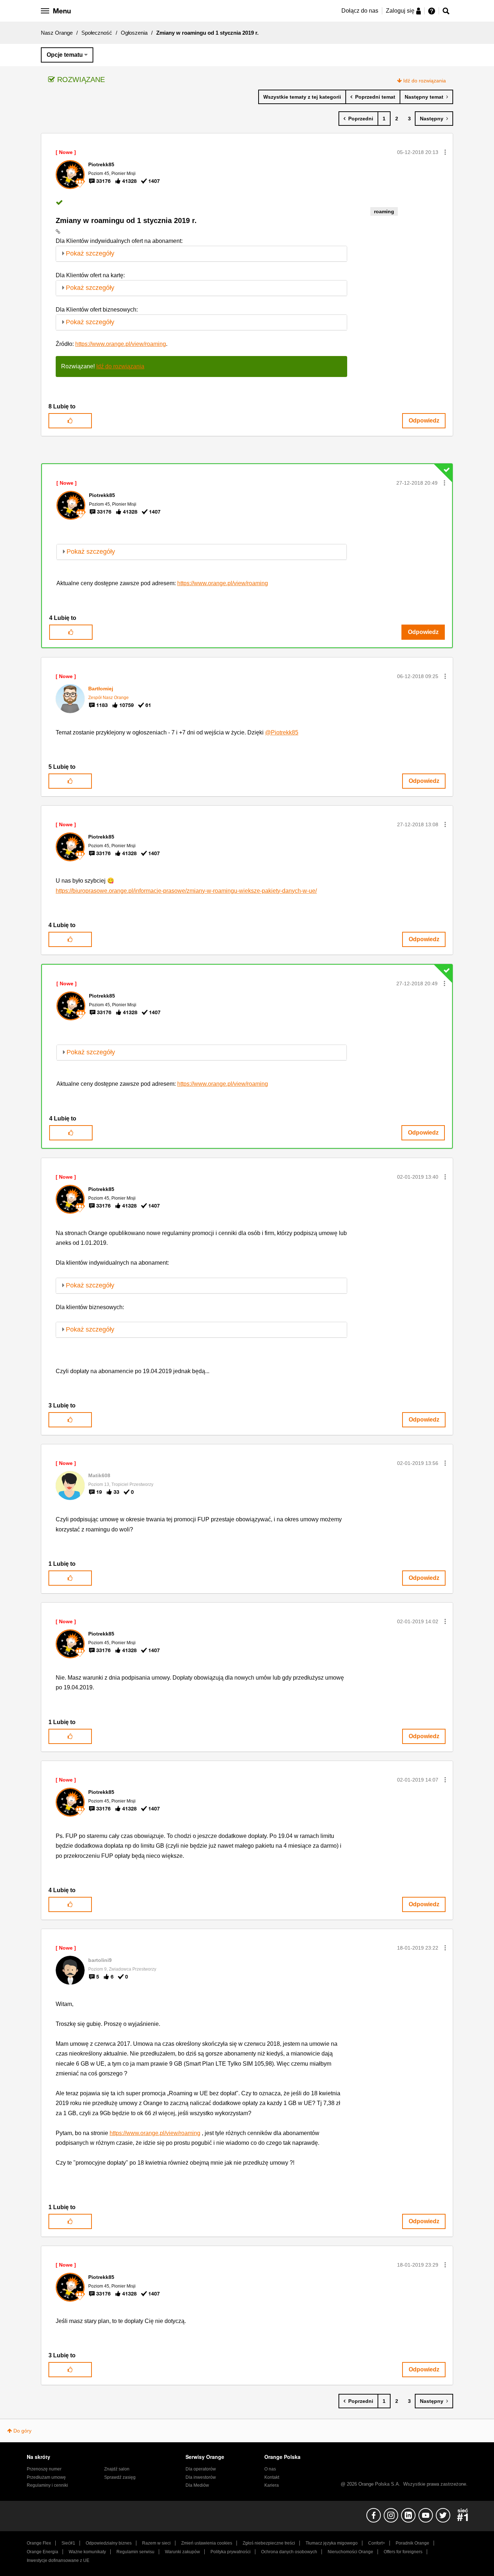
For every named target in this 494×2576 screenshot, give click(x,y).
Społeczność (97, 33)
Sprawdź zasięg (120, 2477)
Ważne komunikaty (87, 2552)
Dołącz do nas (360, 11)
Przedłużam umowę (46, 2477)
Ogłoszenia (134, 33)
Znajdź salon (117, 2469)
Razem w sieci (156, 2543)
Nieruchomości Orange (350, 2552)
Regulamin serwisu (135, 2552)
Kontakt (272, 2477)
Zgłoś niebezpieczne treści (269, 2543)
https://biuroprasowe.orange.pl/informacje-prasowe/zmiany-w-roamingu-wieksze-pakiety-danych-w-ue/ (186, 891)
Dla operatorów (201, 2469)
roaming (384, 211)
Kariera (272, 2485)
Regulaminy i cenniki (47, 2485)
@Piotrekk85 (282, 732)
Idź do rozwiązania (425, 81)
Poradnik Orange (412, 2543)
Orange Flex (39, 2543)
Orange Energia (42, 2552)
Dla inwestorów (201, 2477)
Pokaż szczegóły (90, 253)
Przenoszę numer (44, 2469)
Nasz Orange (57, 33)
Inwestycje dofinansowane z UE (58, 2560)
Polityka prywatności (231, 2552)
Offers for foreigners (403, 2552)
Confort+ (377, 2543)
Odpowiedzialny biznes (109, 2543)
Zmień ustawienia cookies (207, 2543)
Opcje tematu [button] (65, 55)
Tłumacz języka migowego (332, 2543)
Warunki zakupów (182, 2552)
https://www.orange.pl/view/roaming (121, 344)
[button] (445, 152)
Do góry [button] (22, 2431)
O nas (270, 2469)
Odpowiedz (424, 421)
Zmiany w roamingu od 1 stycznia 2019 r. (126, 220)
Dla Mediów (197, 2485)
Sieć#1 (68, 2543)
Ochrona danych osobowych (289, 2552)
